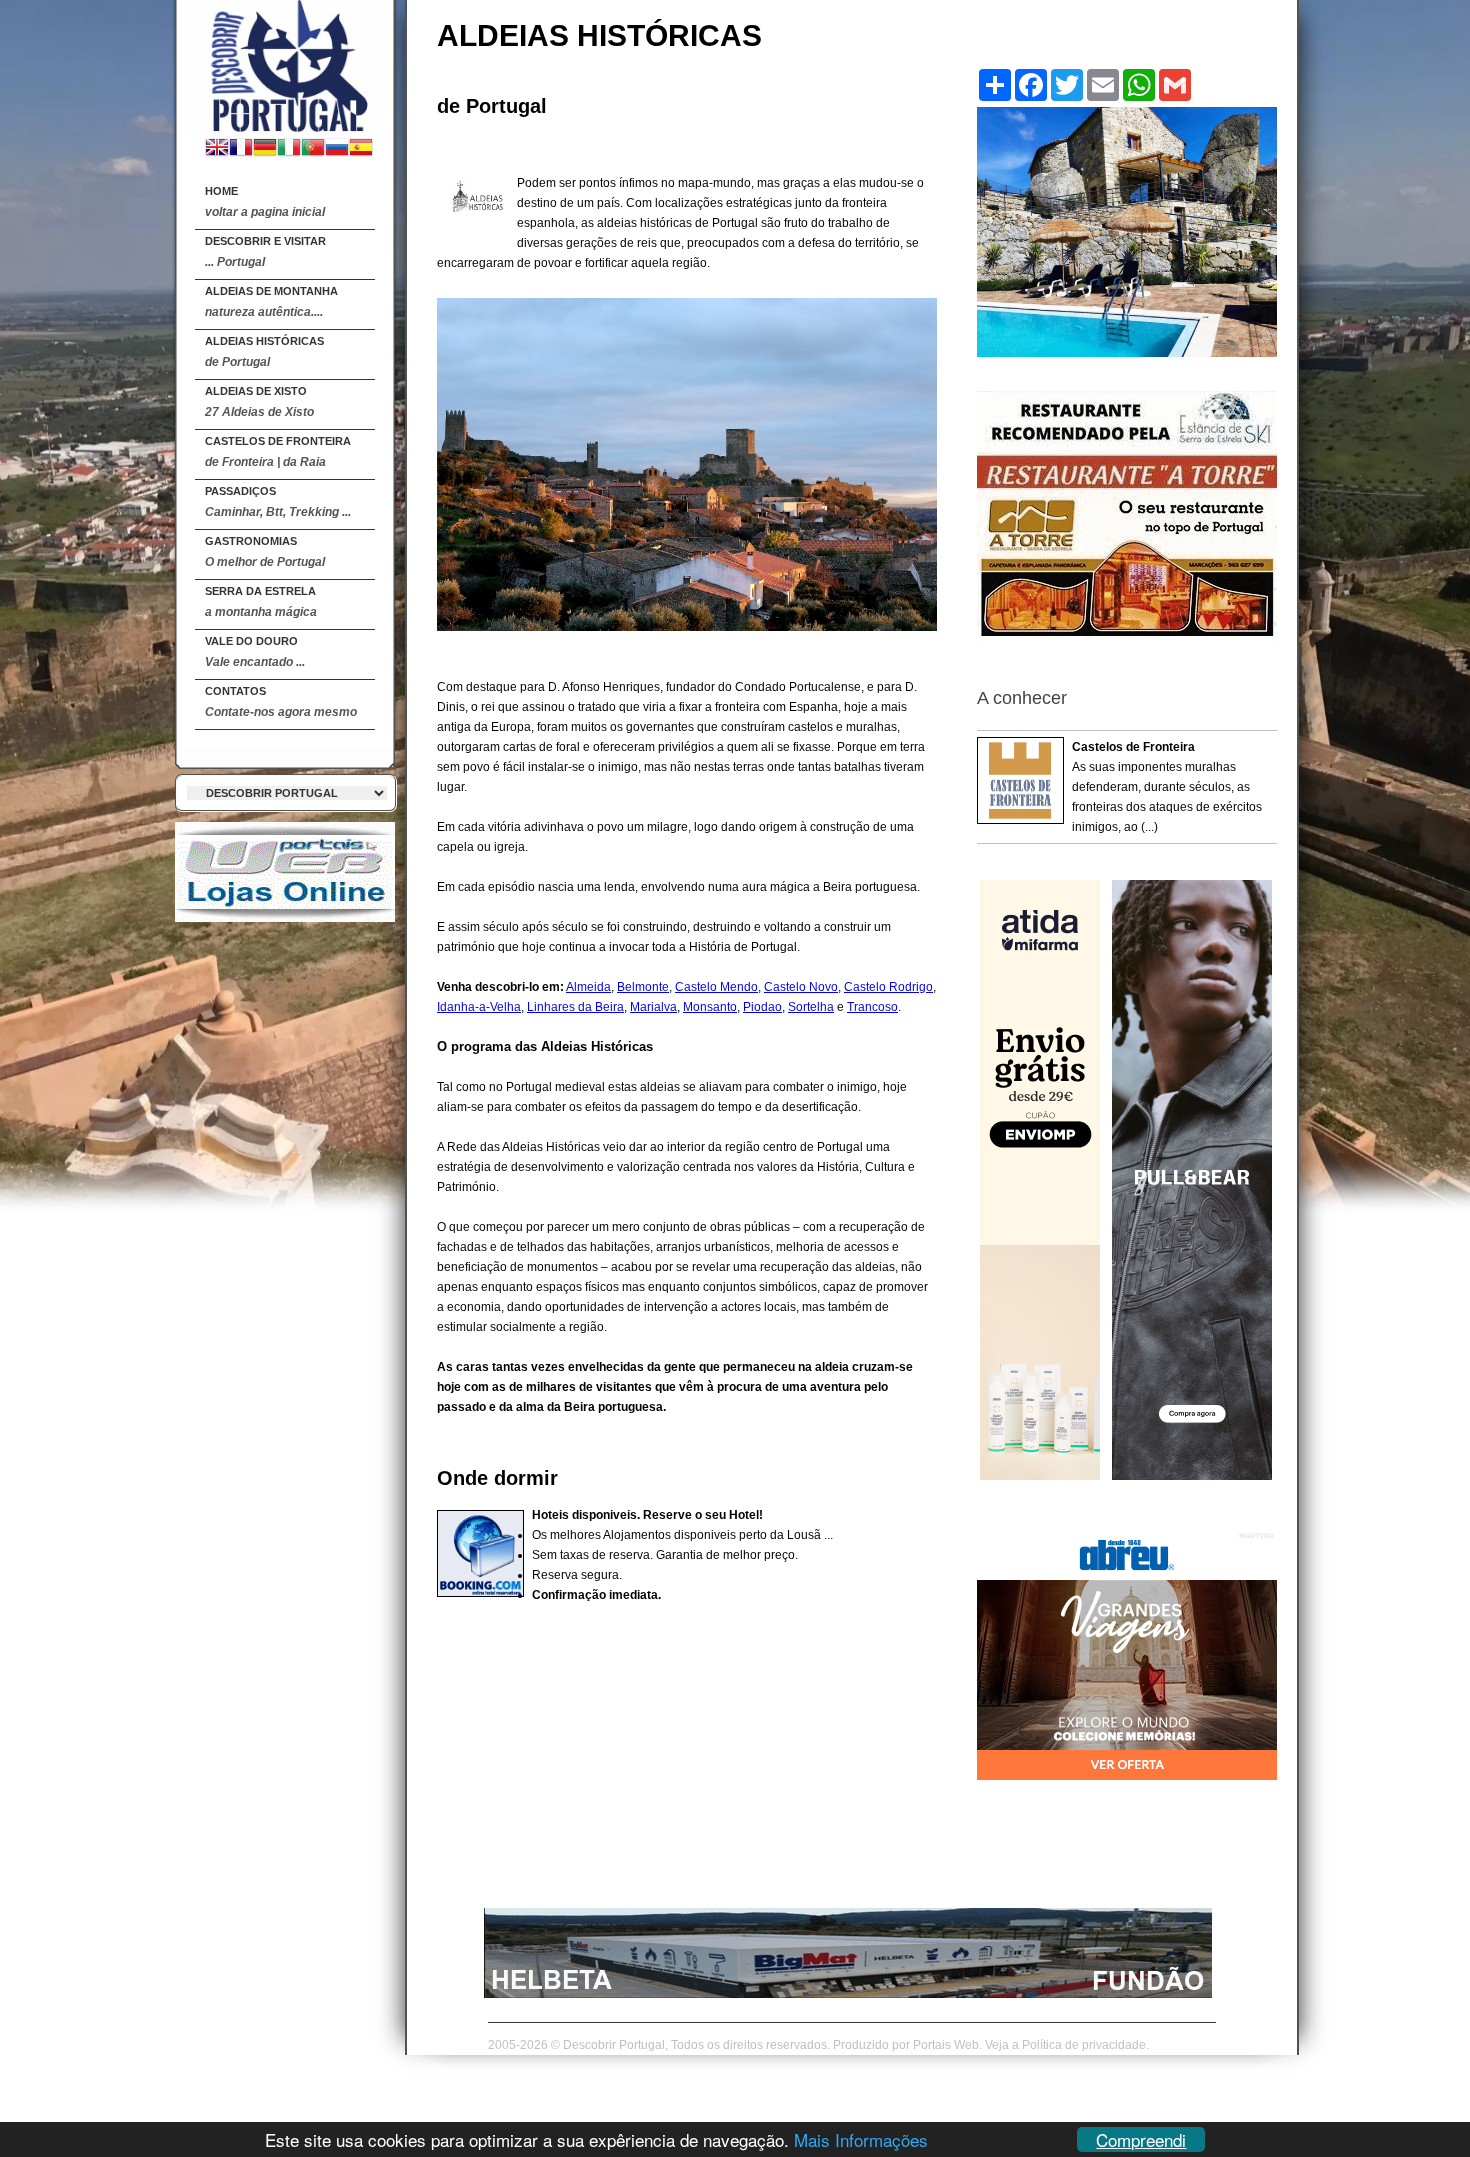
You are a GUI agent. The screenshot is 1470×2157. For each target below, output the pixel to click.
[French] (241, 149)
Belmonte (643, 987)
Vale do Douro (255, 652)
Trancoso (872, 1007)
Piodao (762, 1007)
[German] (265, 149)
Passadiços (278, 502)
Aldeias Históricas (264, 352)
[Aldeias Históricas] (285, 61)
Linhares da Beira (575, 1007)
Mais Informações (861, 2139)
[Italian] (289, 149)
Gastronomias (265, 552)
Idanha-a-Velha (479, 1007)
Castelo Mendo (716, 987)
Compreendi (1141, 2139)
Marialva (653, 1007)
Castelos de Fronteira (278, 452)
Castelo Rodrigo (888, 987)
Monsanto (710, 1007)
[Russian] (337, 149)
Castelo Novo (801, 987)
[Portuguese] (313, 149)
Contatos (281, 702)
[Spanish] (361, 149)
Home (265, 202)
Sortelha (811, 1007)
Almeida (588, 987)
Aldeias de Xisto (259, 402)
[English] (217, 149)
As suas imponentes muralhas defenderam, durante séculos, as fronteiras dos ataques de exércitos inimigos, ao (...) (1167, 787)
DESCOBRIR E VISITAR (265, 252)
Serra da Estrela (261, 602)
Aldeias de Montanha (271, 302)
